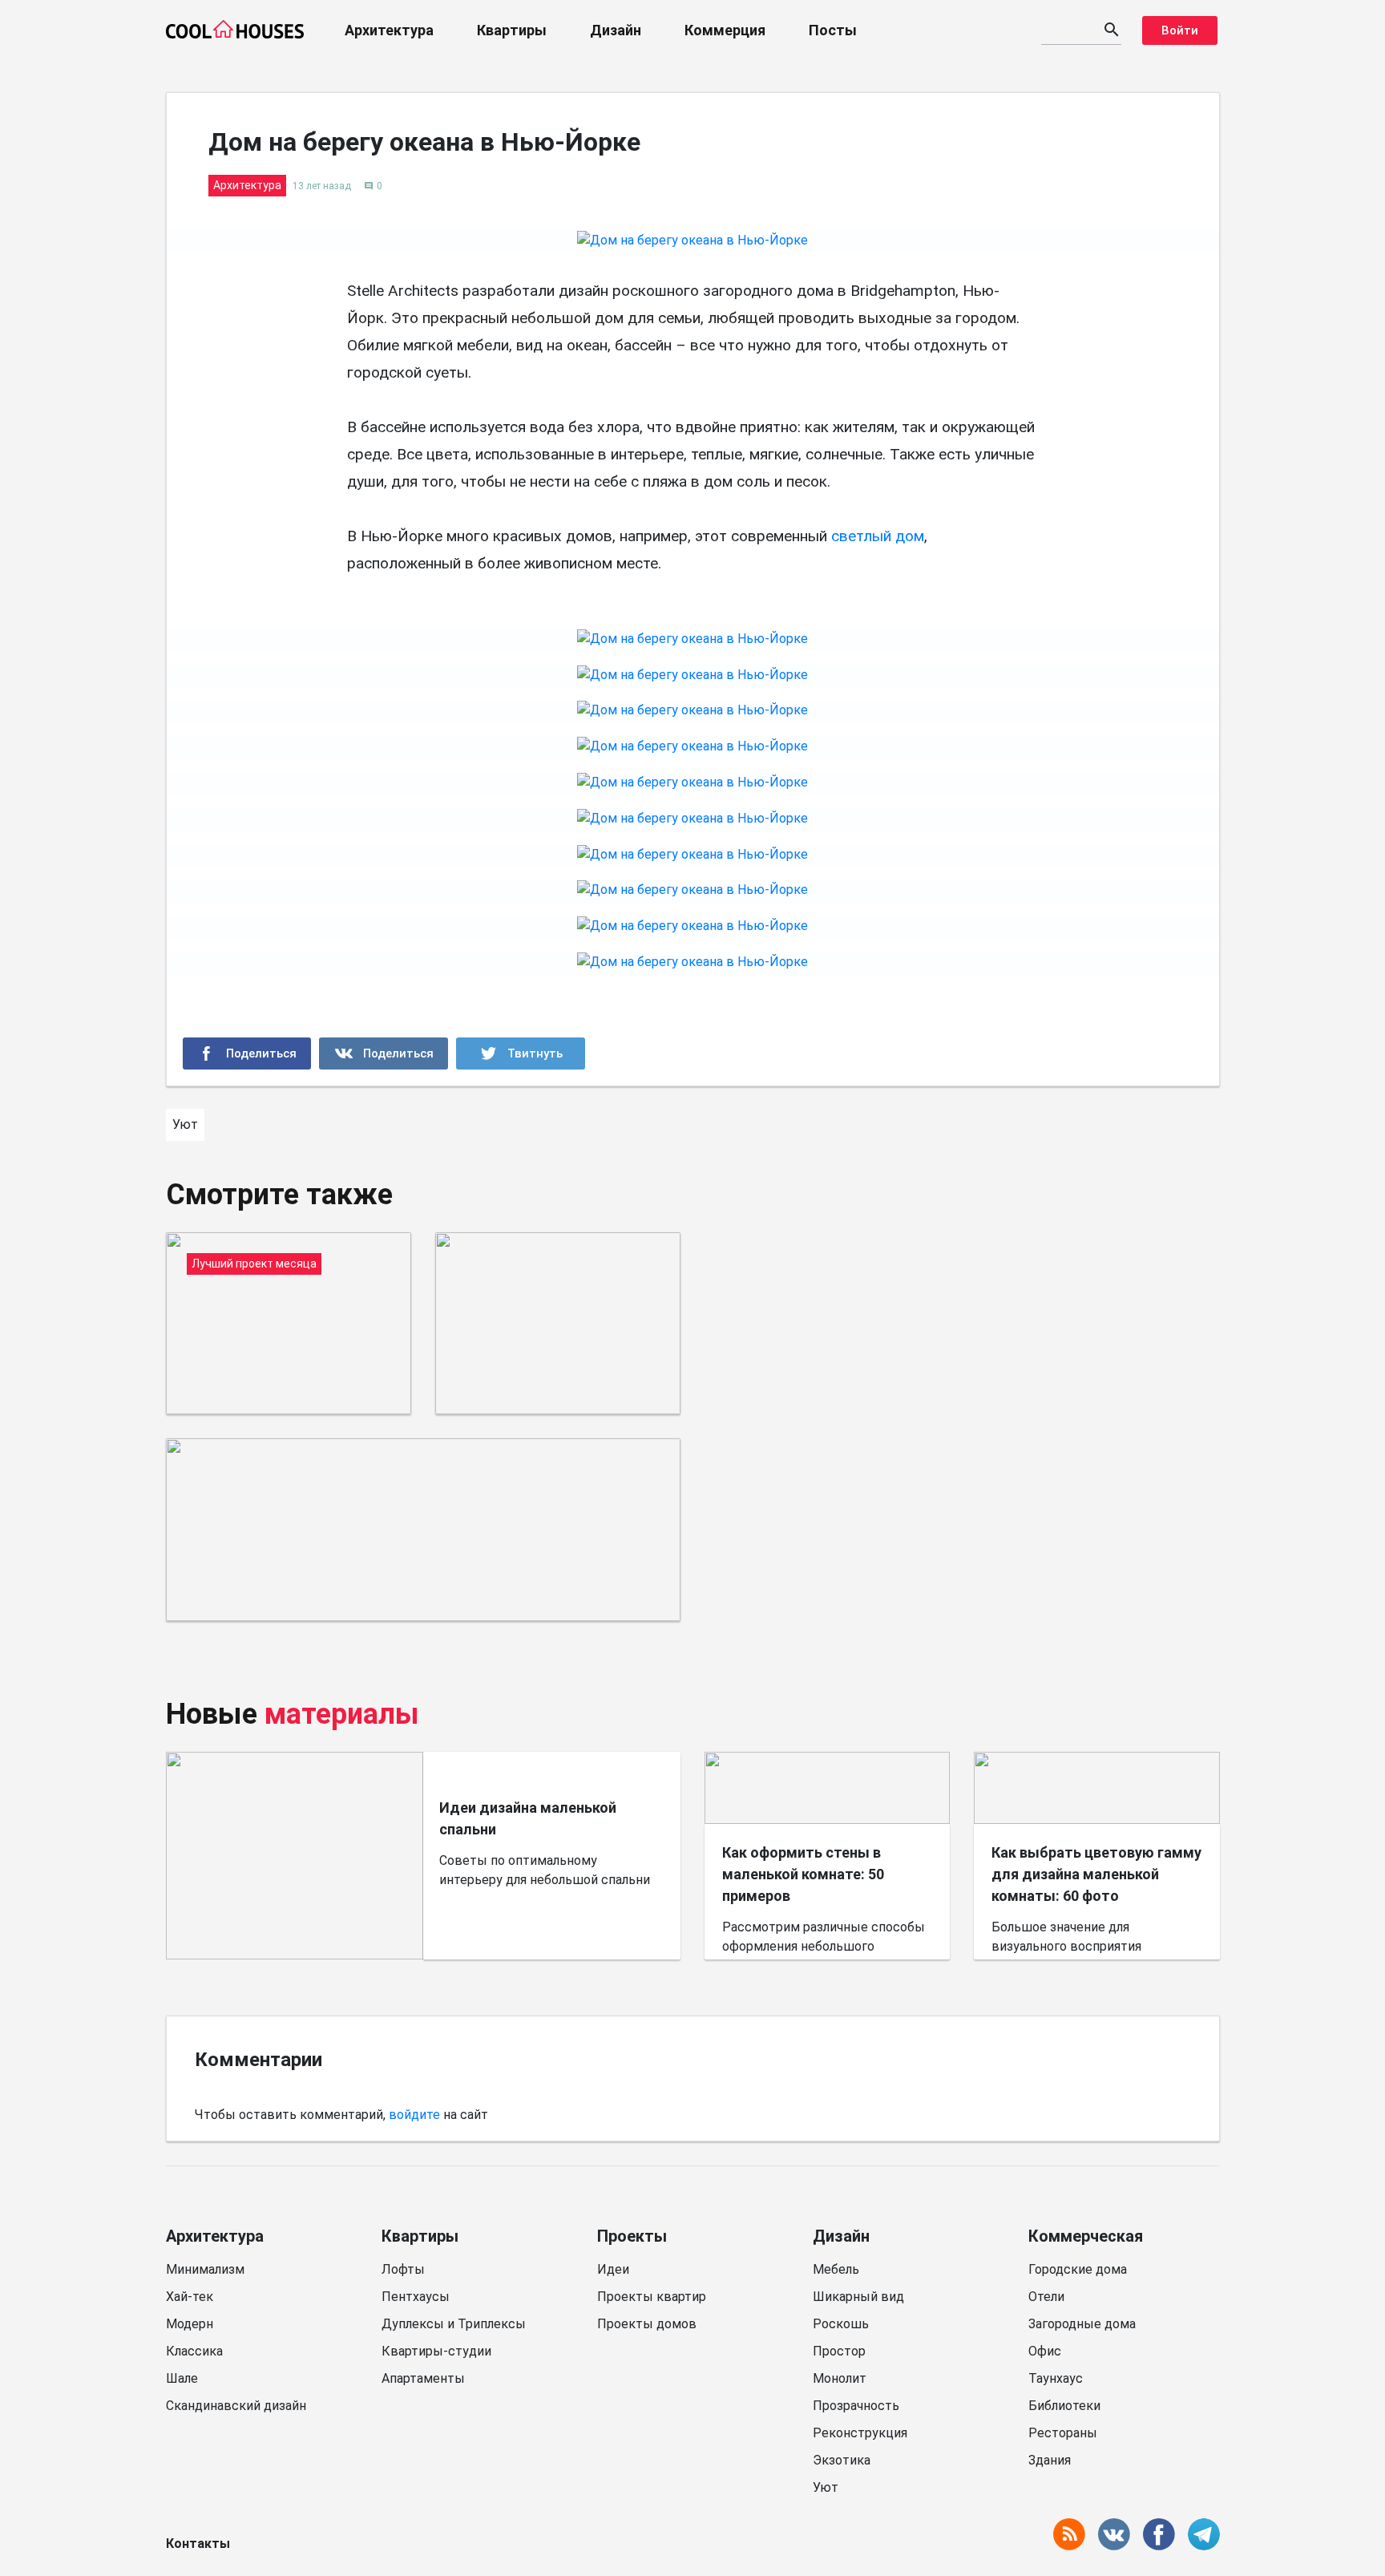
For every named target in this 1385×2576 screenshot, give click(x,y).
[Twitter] (521, 1053)
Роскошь (841, 2324)
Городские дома (1078, 2269)
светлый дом (878, 536)
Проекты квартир (652, 2297)
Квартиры (512, 30)
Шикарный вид (858, 2297)
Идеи (613, 2269)
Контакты (198, 2544)
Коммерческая (1086, 2236)
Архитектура (389, 30)
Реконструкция (860, 2433)
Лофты (403, 2269)
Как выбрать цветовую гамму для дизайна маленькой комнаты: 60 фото (1096, 1874)
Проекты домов (647, 2324)
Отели (1046, 2297)
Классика (194, 2351)
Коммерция (725, 30)
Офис (1045, 2351)
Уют (826, 2487)
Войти (1180, 30)
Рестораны (1063, 2433)
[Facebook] (247, 1053)
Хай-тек (190, 2297)
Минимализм (205, 2269)
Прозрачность (856, 2406)
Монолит (840, 2378)
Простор (839, 2351)
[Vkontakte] (384, 1053)
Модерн (190, 2324)
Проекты (632, 2236)
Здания (1050, 2460)
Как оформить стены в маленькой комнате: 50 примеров (803, 1874)
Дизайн (616, 30)
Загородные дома (1082, 2324)
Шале (182, 2378)
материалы (342, 1714)
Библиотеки (1064, 2406)
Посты (833, 30)
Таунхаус (1056, 2378)
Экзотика (842, 2460)
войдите (414, 2115)
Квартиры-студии (436, 2351)
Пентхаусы (416, 2297)
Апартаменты (423, 2378)
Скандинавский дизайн (236, 2406)
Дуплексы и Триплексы (454, 2324)
